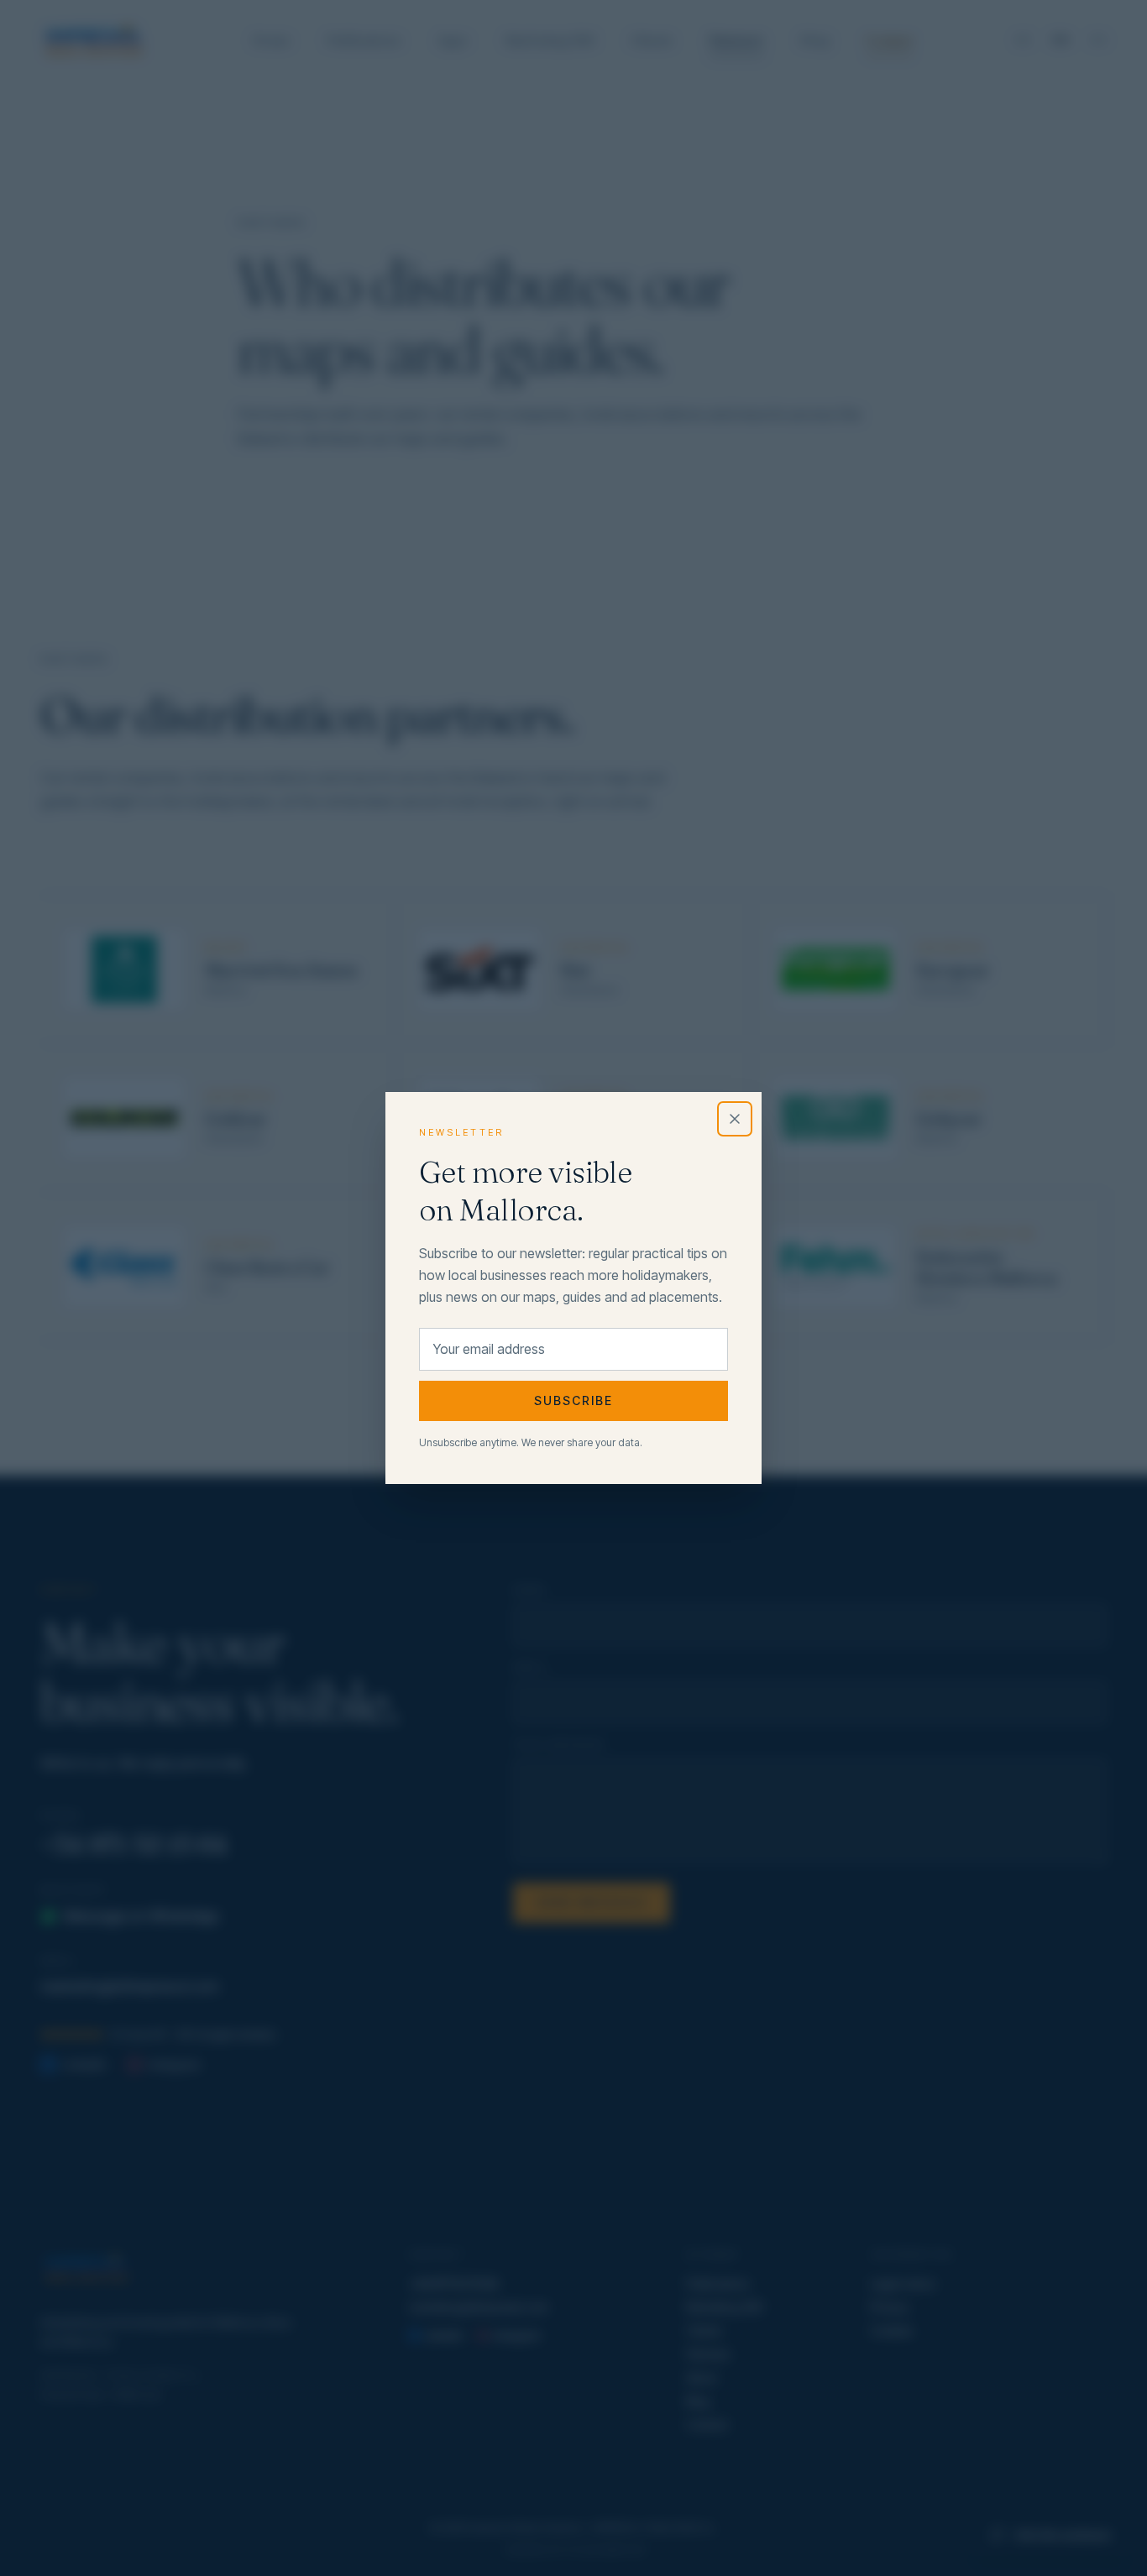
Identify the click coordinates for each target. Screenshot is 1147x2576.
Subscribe (574, 1400)
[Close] (735, 1119)
